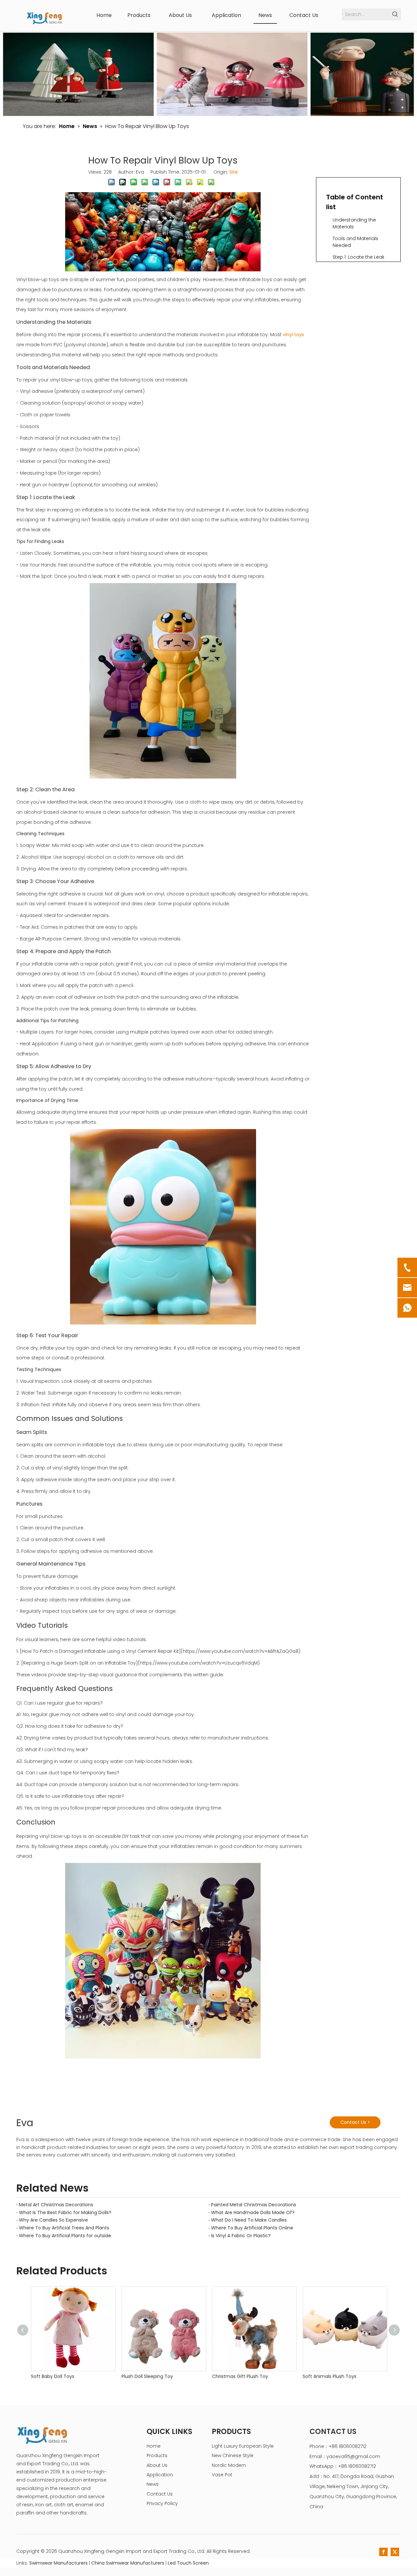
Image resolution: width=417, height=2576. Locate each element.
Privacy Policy (162, 2503)
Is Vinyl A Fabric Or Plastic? (241, 2236)
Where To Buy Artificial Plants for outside (65, 2236)
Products (157, 2455)
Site (234, 172)
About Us (157, 2465)
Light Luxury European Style (243, 2446)
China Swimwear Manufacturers (128, 2563)
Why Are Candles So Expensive (53, 2220)
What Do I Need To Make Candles (249, 2220)
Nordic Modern (229, 2465)
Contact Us (160, 2494)
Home (154, 2446)
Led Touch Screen (188, 2563)
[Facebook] (383, 2552)
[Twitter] (395, 2552)
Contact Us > (355, 2122)
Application (160, 2475)
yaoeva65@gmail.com (353, 2456)
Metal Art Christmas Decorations (56, 2205)
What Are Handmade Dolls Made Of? (253, 2212)
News (153, 2484)
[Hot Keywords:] (395, 14)
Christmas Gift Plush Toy (240, 2376)
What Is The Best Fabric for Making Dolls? (65, 2212)
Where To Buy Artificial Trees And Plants (64, 2228)
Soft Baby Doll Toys (53, 2376)
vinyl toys (293, 335)
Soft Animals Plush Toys (330, 2376)
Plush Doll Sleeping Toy (147, 2376)
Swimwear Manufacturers (58, 2563)
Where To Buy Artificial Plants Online (252, 2228)
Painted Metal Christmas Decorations (254, 2205)
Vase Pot (222, 2475)
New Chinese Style (233, 2455)
